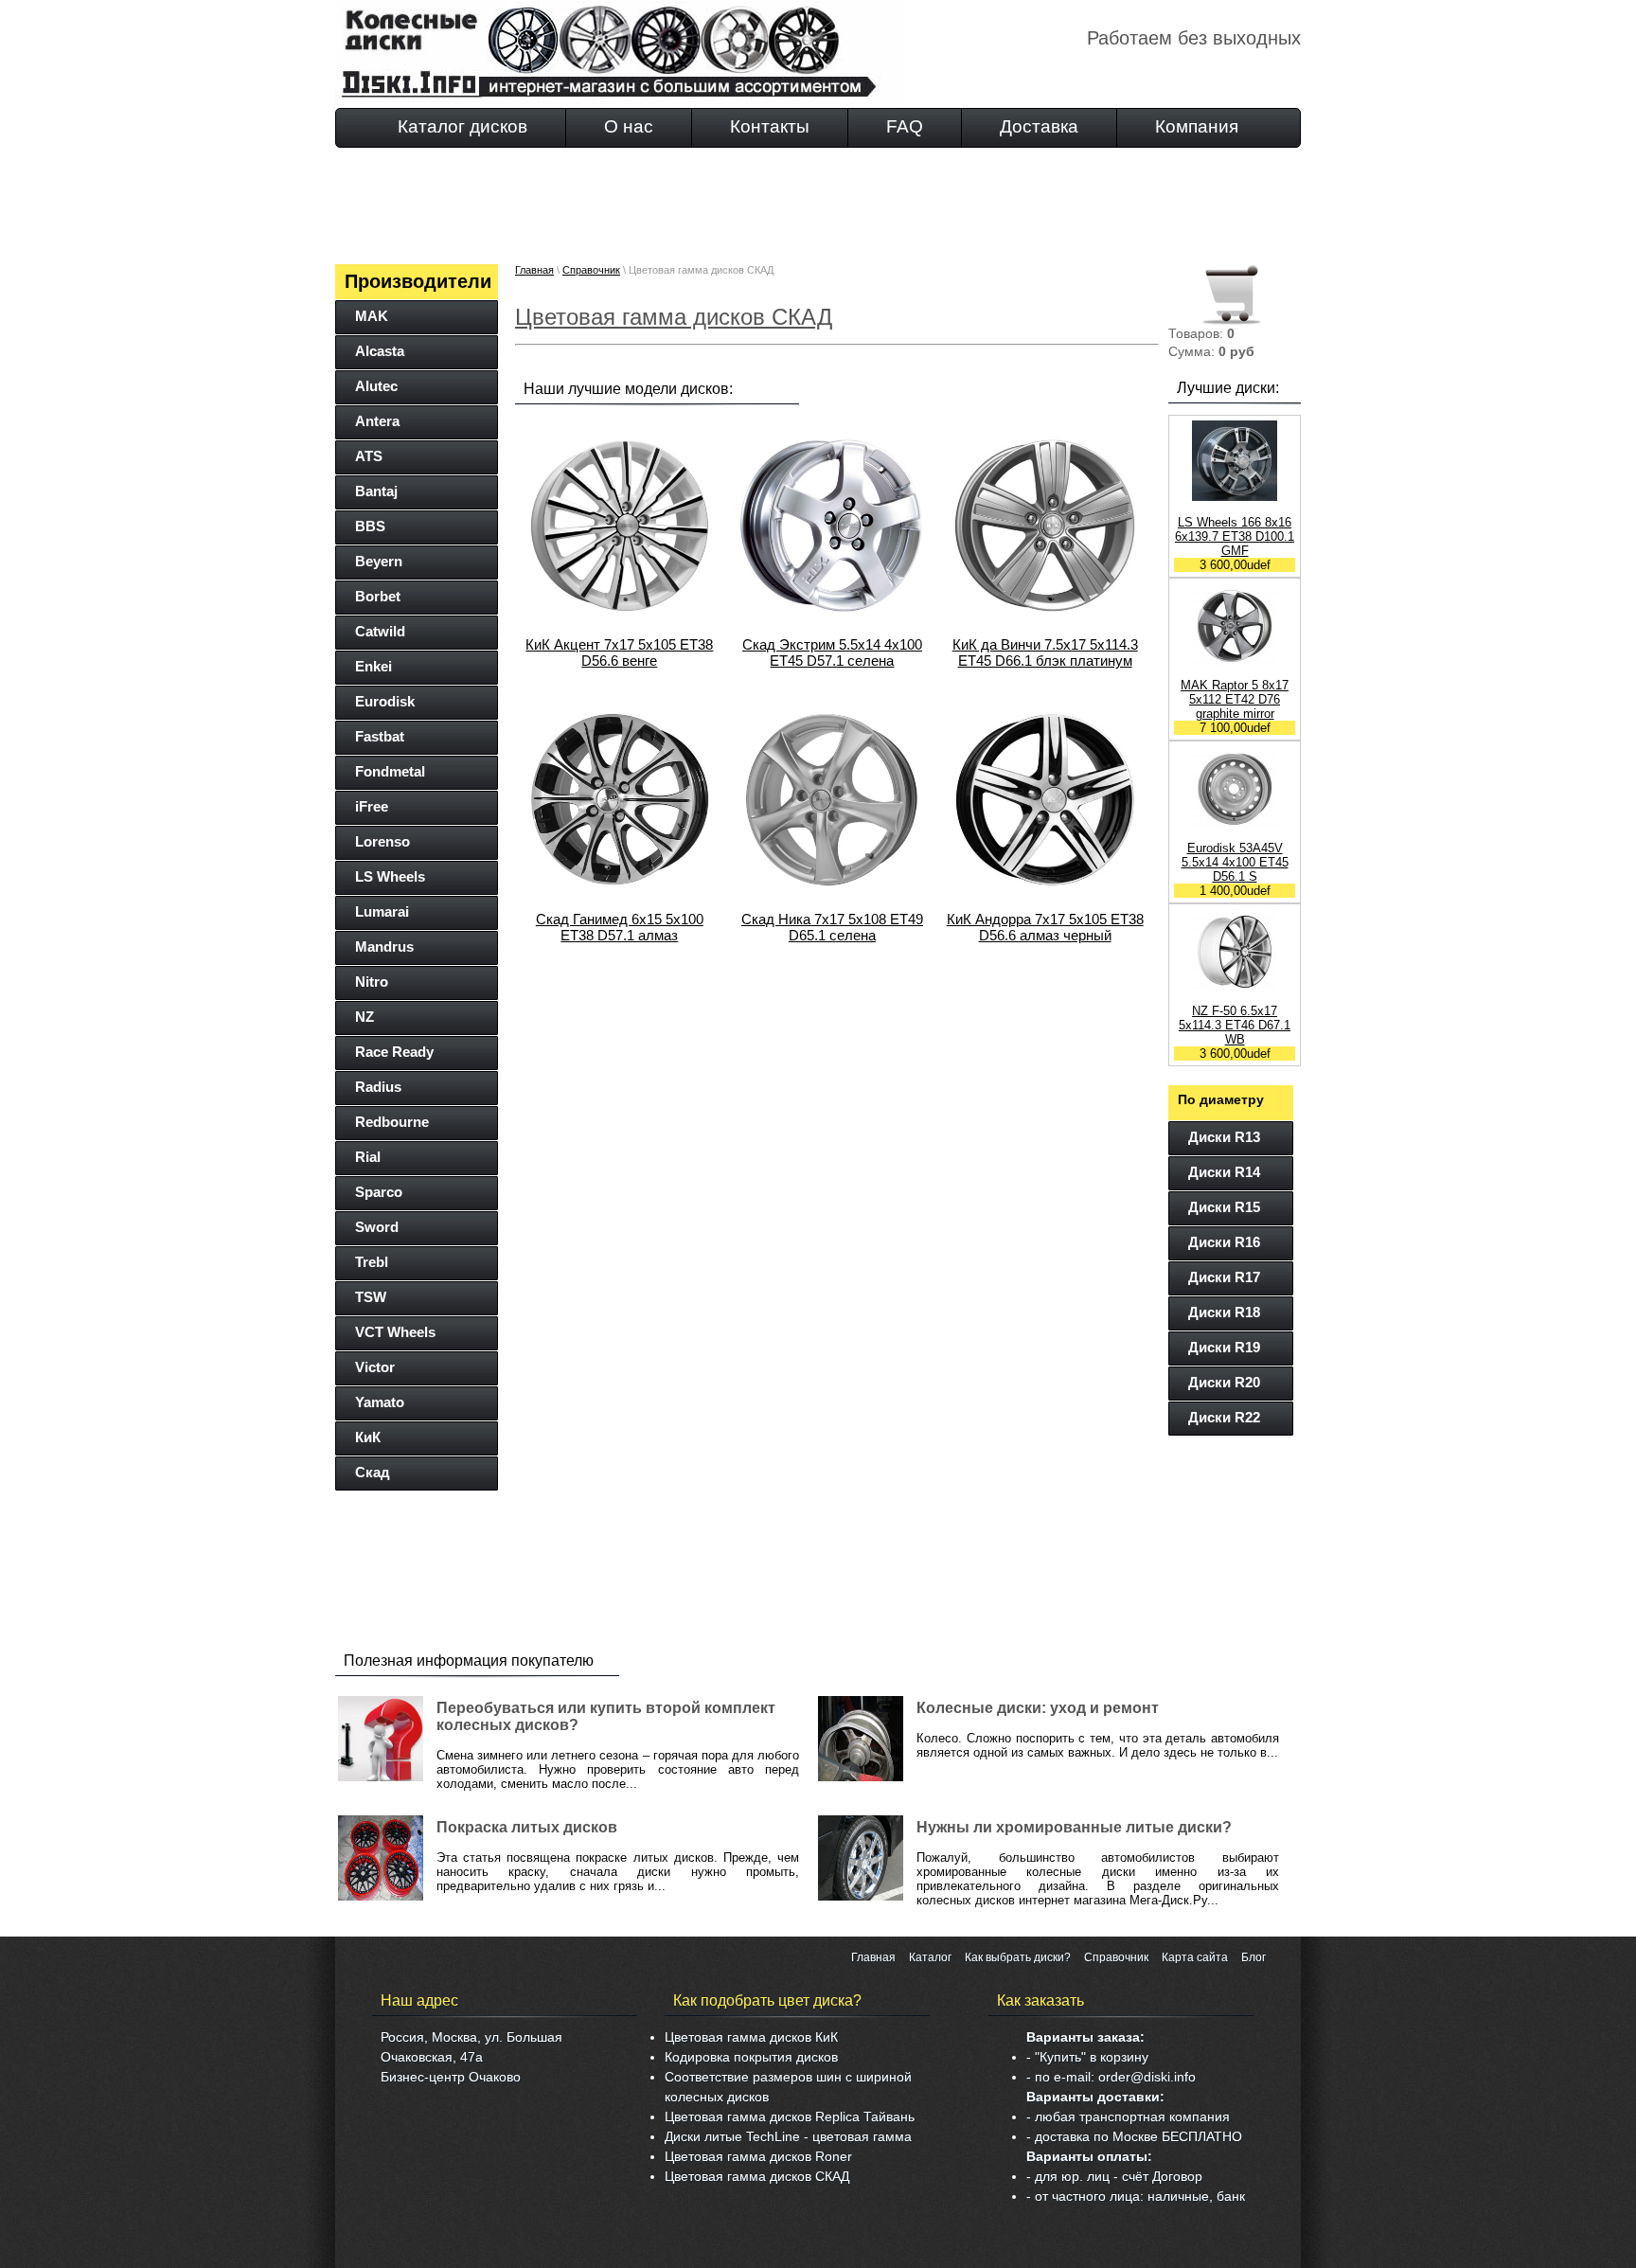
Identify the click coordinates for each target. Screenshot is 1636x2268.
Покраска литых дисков (527, 1827)
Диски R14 (1224, 1172)
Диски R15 (1224, 1207)
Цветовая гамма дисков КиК (751, 2037)
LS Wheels (390, 876)
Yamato (380, 1402)
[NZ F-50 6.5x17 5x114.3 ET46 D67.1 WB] (1235, 953)
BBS (370, 526)
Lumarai (382, 911)
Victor (375, 1367)
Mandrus (384, 946)
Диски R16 (1224, 1242)
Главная (534, 270)
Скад (373, 1472)
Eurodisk (385, 701)
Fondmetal (390, 771)
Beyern (379, 561)
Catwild (380, 631)
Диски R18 (1224, 1312)
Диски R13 (1224, 1137)
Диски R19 (1224, 1347)
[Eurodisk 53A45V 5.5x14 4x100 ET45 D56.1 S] (1235, 790)
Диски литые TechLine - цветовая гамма (788, 2136)
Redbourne (392, 1122)
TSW (371, 1297)
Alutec (376, 386)
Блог (1254, 1957)
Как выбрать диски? (1018, 1957)
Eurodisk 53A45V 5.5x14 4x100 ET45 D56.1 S (1235, 862)
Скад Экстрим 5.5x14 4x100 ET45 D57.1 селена (832, 652)
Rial (368, 1157)
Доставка (1039, 126)
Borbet (378, 596)
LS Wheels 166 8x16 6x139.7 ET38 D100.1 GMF (1235, 536)
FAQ (905, 126)
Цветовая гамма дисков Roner (758, 2156)
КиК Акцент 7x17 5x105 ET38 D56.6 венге (619, 652)
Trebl (372, 1262)
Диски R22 (1224, 1417)
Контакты (770, 126)
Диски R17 (1224, 1277)
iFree (372, 806)
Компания (1197, 126)
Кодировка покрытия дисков (751, 2057)
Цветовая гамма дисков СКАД (674, 317)
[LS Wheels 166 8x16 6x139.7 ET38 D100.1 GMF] (1235, 462)
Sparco (379, 1192)
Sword (377, 1227)
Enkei (373, 666)
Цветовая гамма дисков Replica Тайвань (790, 2116)
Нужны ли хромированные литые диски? (1074, 1827)
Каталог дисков (462, 126)
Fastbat (380, 736)
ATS (369, 456)
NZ (365, 1017)
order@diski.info (1147, 2077)
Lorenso (382, 841)
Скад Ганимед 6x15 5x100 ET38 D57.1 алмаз (620, 927)
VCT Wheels (395, 1332)
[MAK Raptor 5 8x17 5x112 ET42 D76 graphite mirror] (1235, 627)
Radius (378, 1087)
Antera (377, 421)
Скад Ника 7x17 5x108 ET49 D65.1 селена (832, 927)
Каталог (930, 1957)
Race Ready (394, 1052)
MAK (372, 316)
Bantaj (376, 491)
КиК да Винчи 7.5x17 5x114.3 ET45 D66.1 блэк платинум (1045, 652)
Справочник (591, 270)
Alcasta (380, 351)
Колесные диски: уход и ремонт (1038, 1708)
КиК (368, 1437)
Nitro (372, 982)
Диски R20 (1224, 1382)
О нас (629, 126)
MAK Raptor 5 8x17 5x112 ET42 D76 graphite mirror (1235, 699)
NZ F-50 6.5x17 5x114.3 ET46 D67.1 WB (1235, 1025)
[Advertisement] (818, 190)
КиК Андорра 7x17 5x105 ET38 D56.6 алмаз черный (1045, 927)
